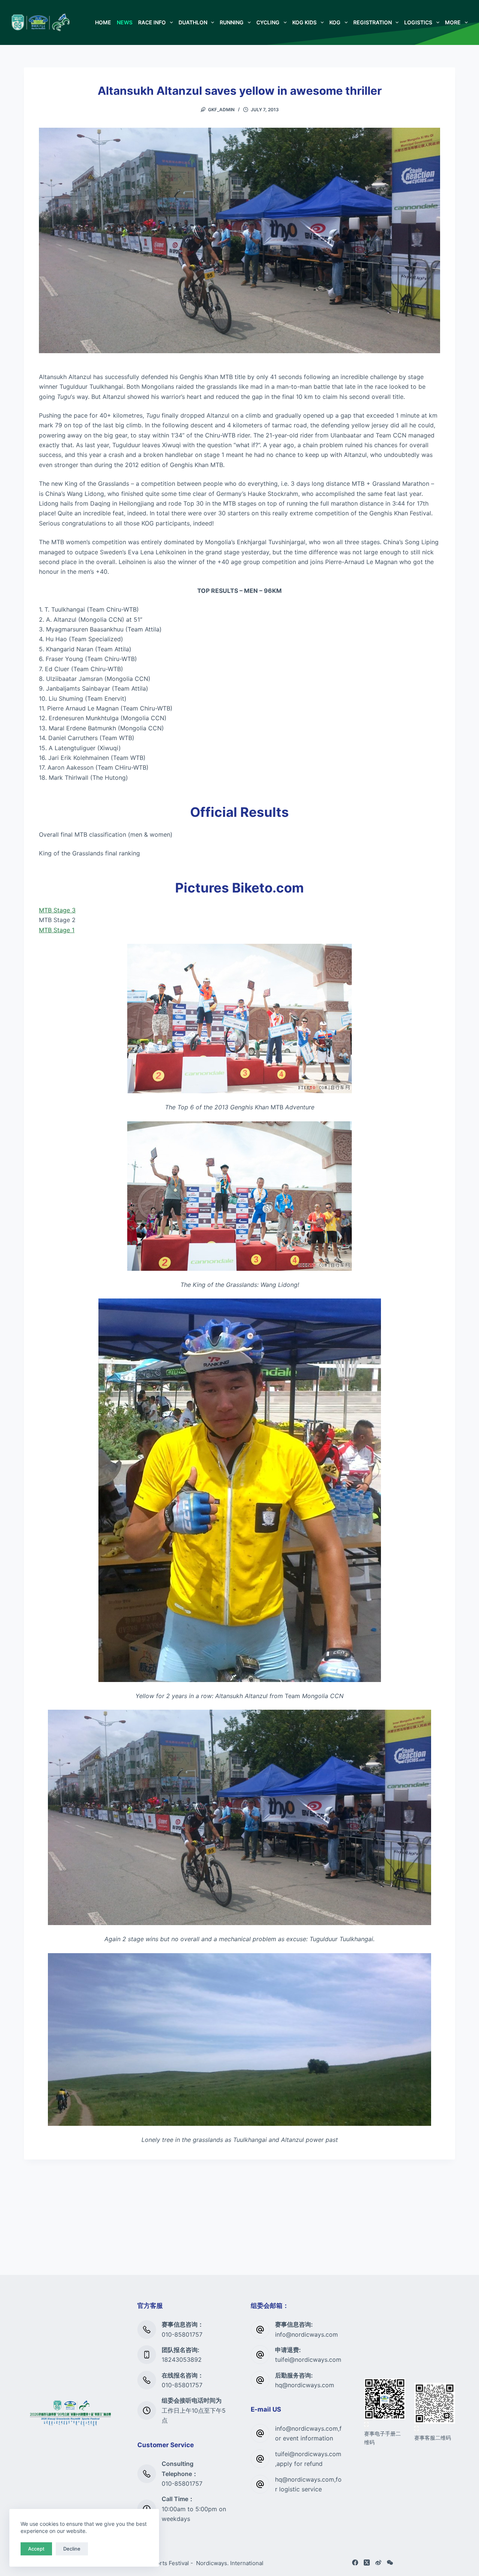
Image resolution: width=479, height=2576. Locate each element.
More (453, 22)
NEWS (125, 22)
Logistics (418, 22)
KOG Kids (304, 22)
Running (232, 22)
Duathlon (193, 22)
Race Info (152, 22)
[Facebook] (355, 2563)
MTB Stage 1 (57, 930)
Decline (72, 2549)
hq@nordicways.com (305, 2385)
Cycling (268, 22)
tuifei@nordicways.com (308, 2360)
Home (103, 22)
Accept (36, 2549)
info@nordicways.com (306, 2334)
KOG (335, 22)
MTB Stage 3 (57, 910)
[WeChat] (390, 2563)
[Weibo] (378, 2563)
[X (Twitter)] (367, 2563)
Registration (373, 22)
